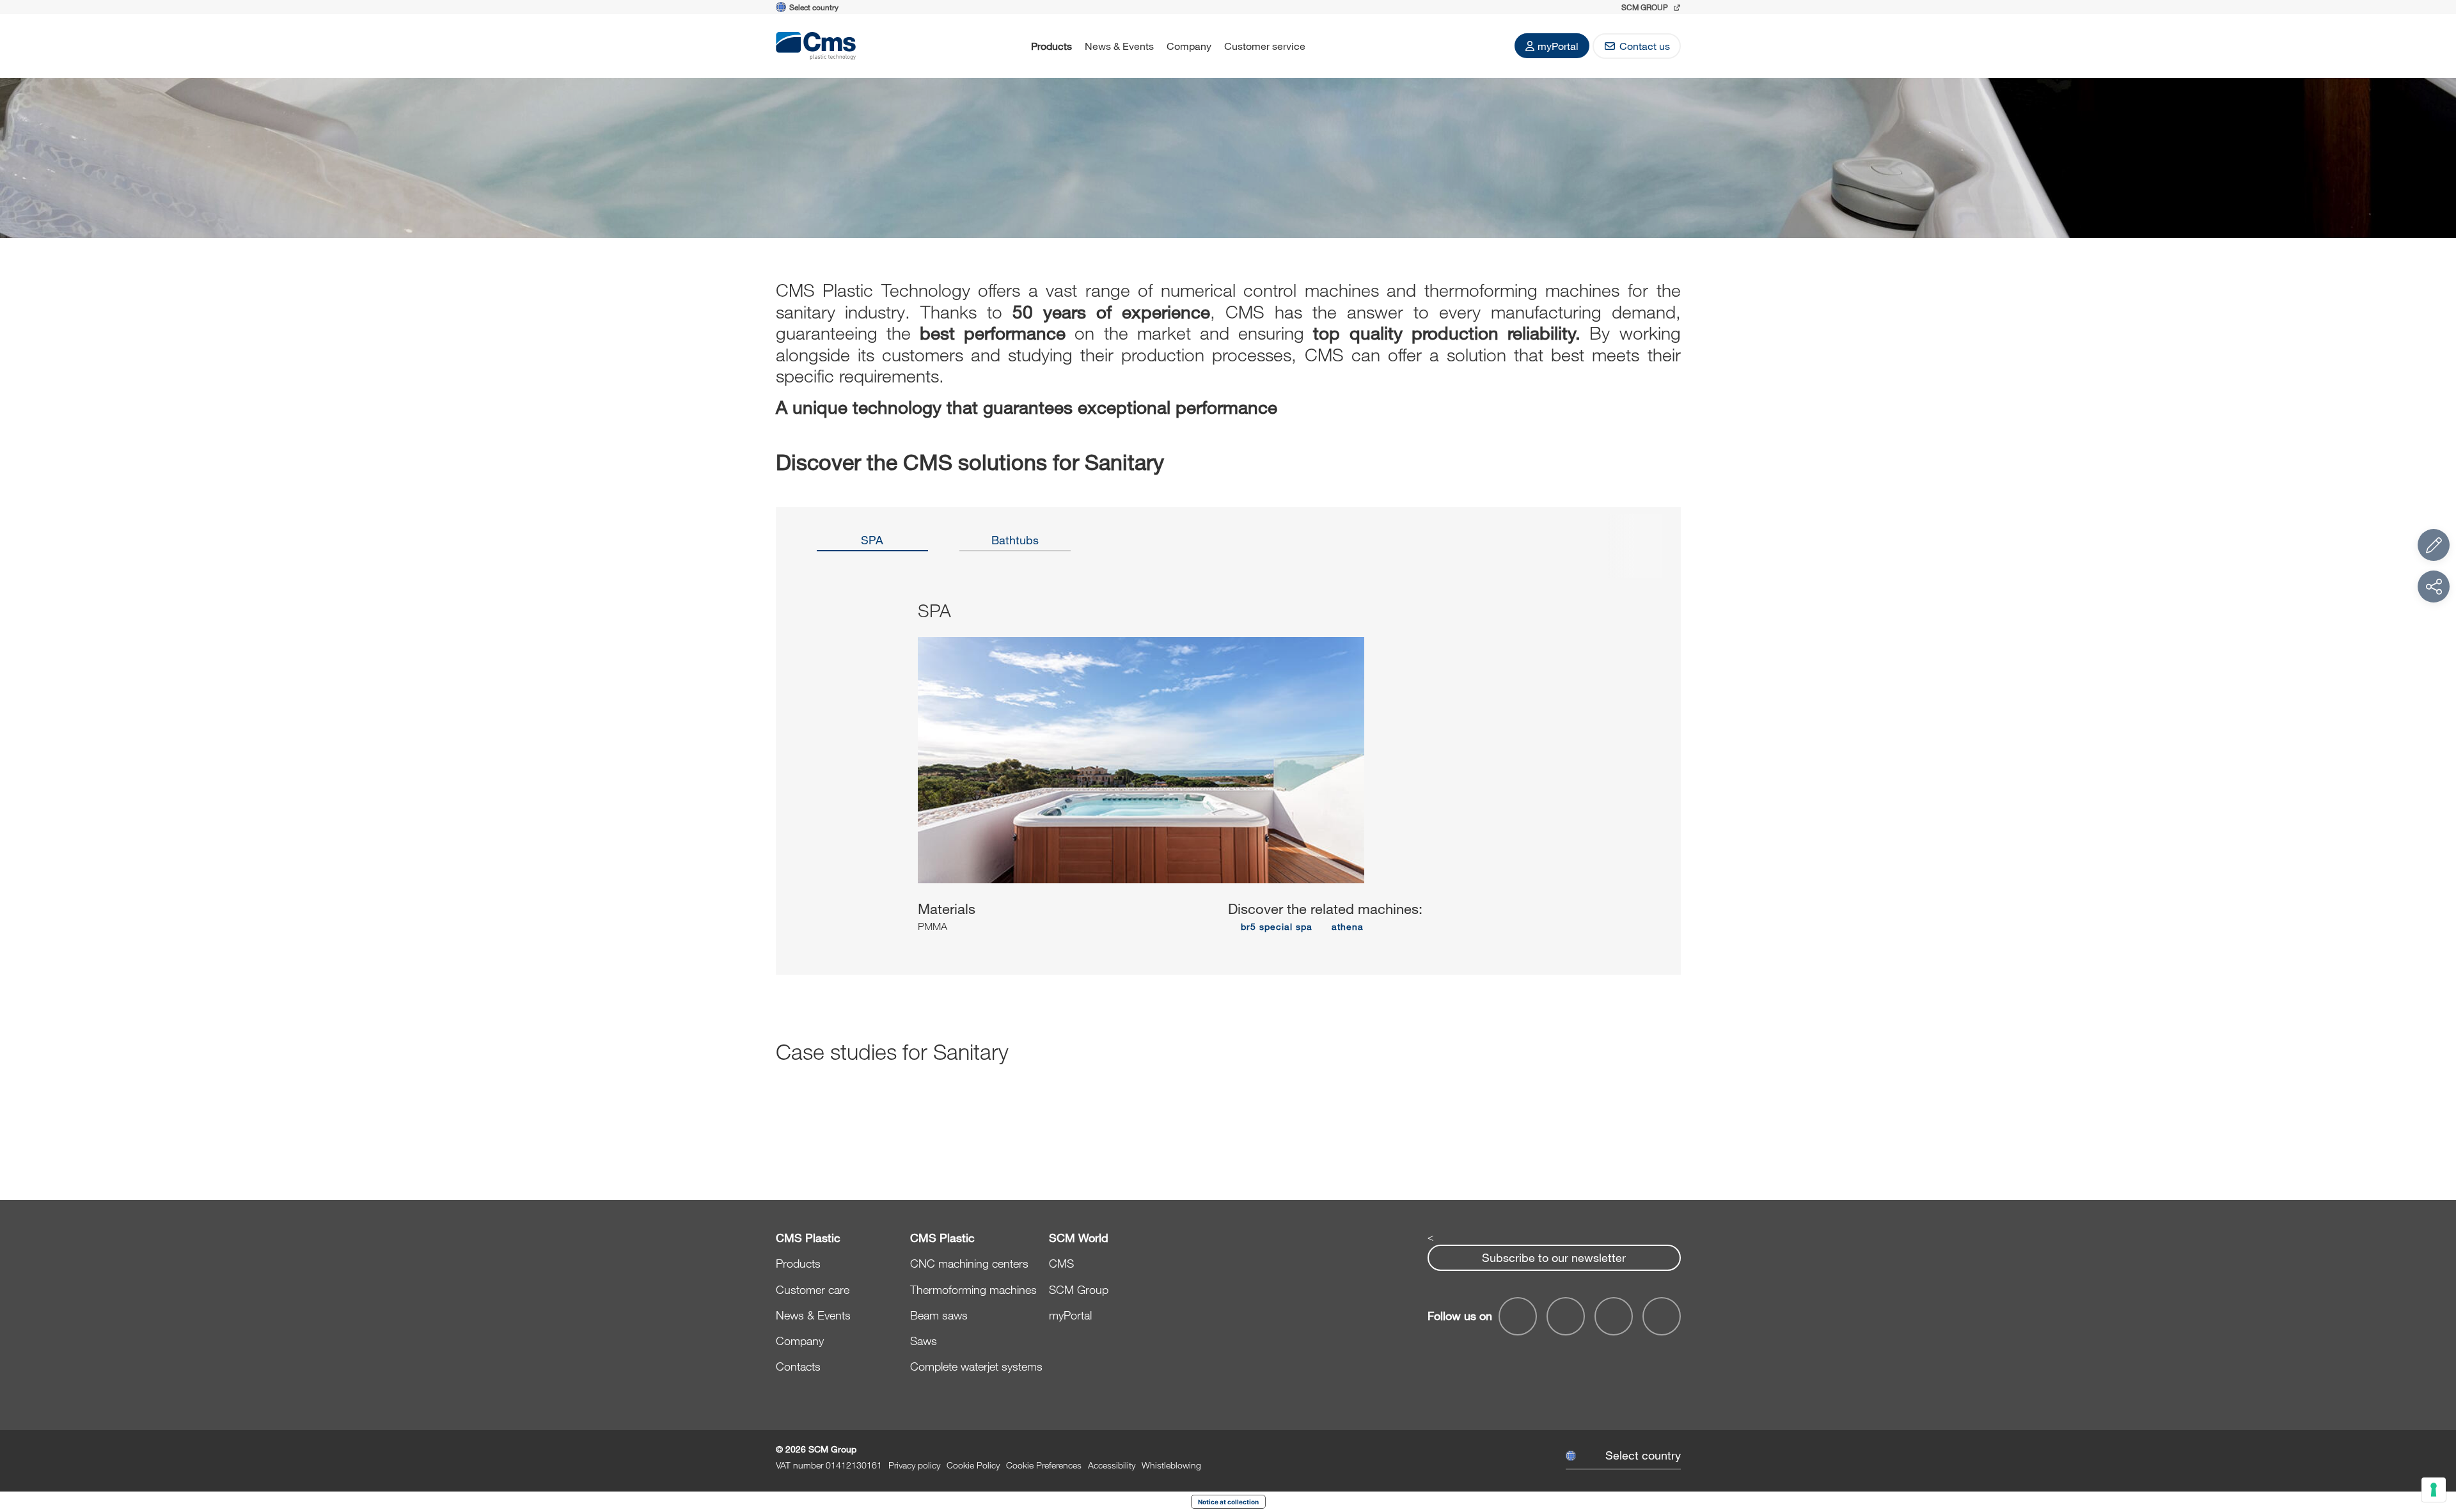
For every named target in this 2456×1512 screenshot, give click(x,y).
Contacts (798, 1366)
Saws (924, 1341)
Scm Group (1646, 7)
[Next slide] (1632, 778)
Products (1051, 46)
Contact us (1645, 46)
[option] (873, 544)
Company (1189, 46)
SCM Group (1079, 1289)
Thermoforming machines (973, 1289)
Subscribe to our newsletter (1554, 1257)
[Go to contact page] (2434, 545)
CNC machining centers (969, 1263)
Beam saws (939, 1315)
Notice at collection (1228, 1502)
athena (1348, 926)
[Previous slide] (825, 778)
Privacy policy (914, 1465)
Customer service (1265, 46)
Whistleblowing (1171, 1465)
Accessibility (1112, 1465)
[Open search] (1328, 46)
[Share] (2434, 587)
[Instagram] (1662, 1316)
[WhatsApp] (1614, 1316)
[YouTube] (1518, 1316)
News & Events (1119, 46)
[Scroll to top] (2434, 1432)
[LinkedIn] (1566, 1316)
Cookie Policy (973, 1465)
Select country (1643, 1455)
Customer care (813, 1289)
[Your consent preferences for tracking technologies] (2434, 1490)
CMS (1061, 1263)
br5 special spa (1277, 926)
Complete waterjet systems (976, 1366)
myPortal (1558, 46)
